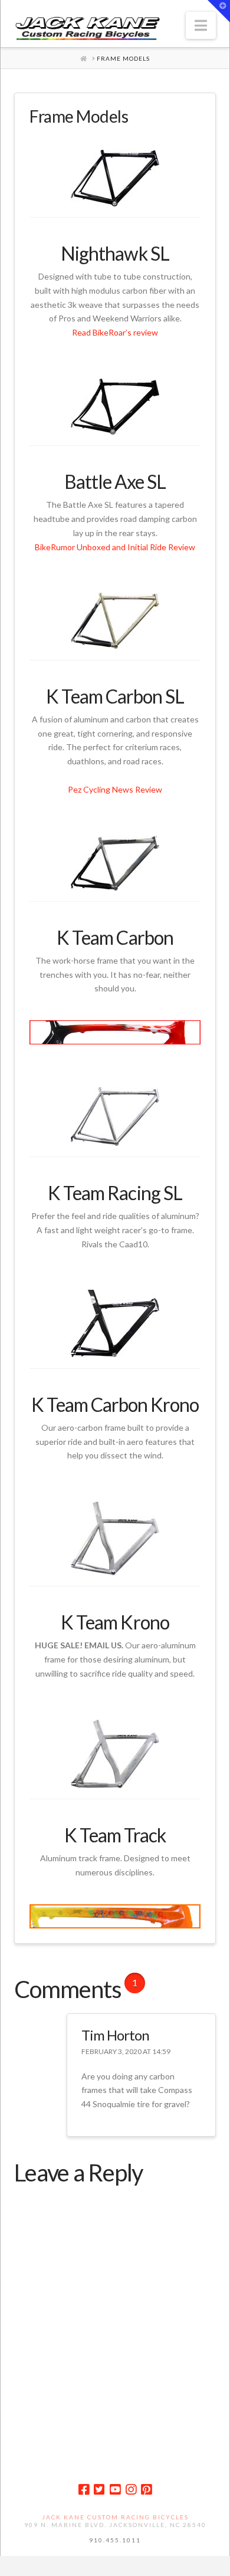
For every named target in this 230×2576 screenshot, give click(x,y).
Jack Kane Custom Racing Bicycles (115, 2517)
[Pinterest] (146, 2490)
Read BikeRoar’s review (115, 332)
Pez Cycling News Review (115, 789)
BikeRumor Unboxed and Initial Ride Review (115, 547)
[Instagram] (131, 2490)
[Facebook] (84, 2490)
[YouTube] (115, 2490)
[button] (201, 25)
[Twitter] (99, 2490)
